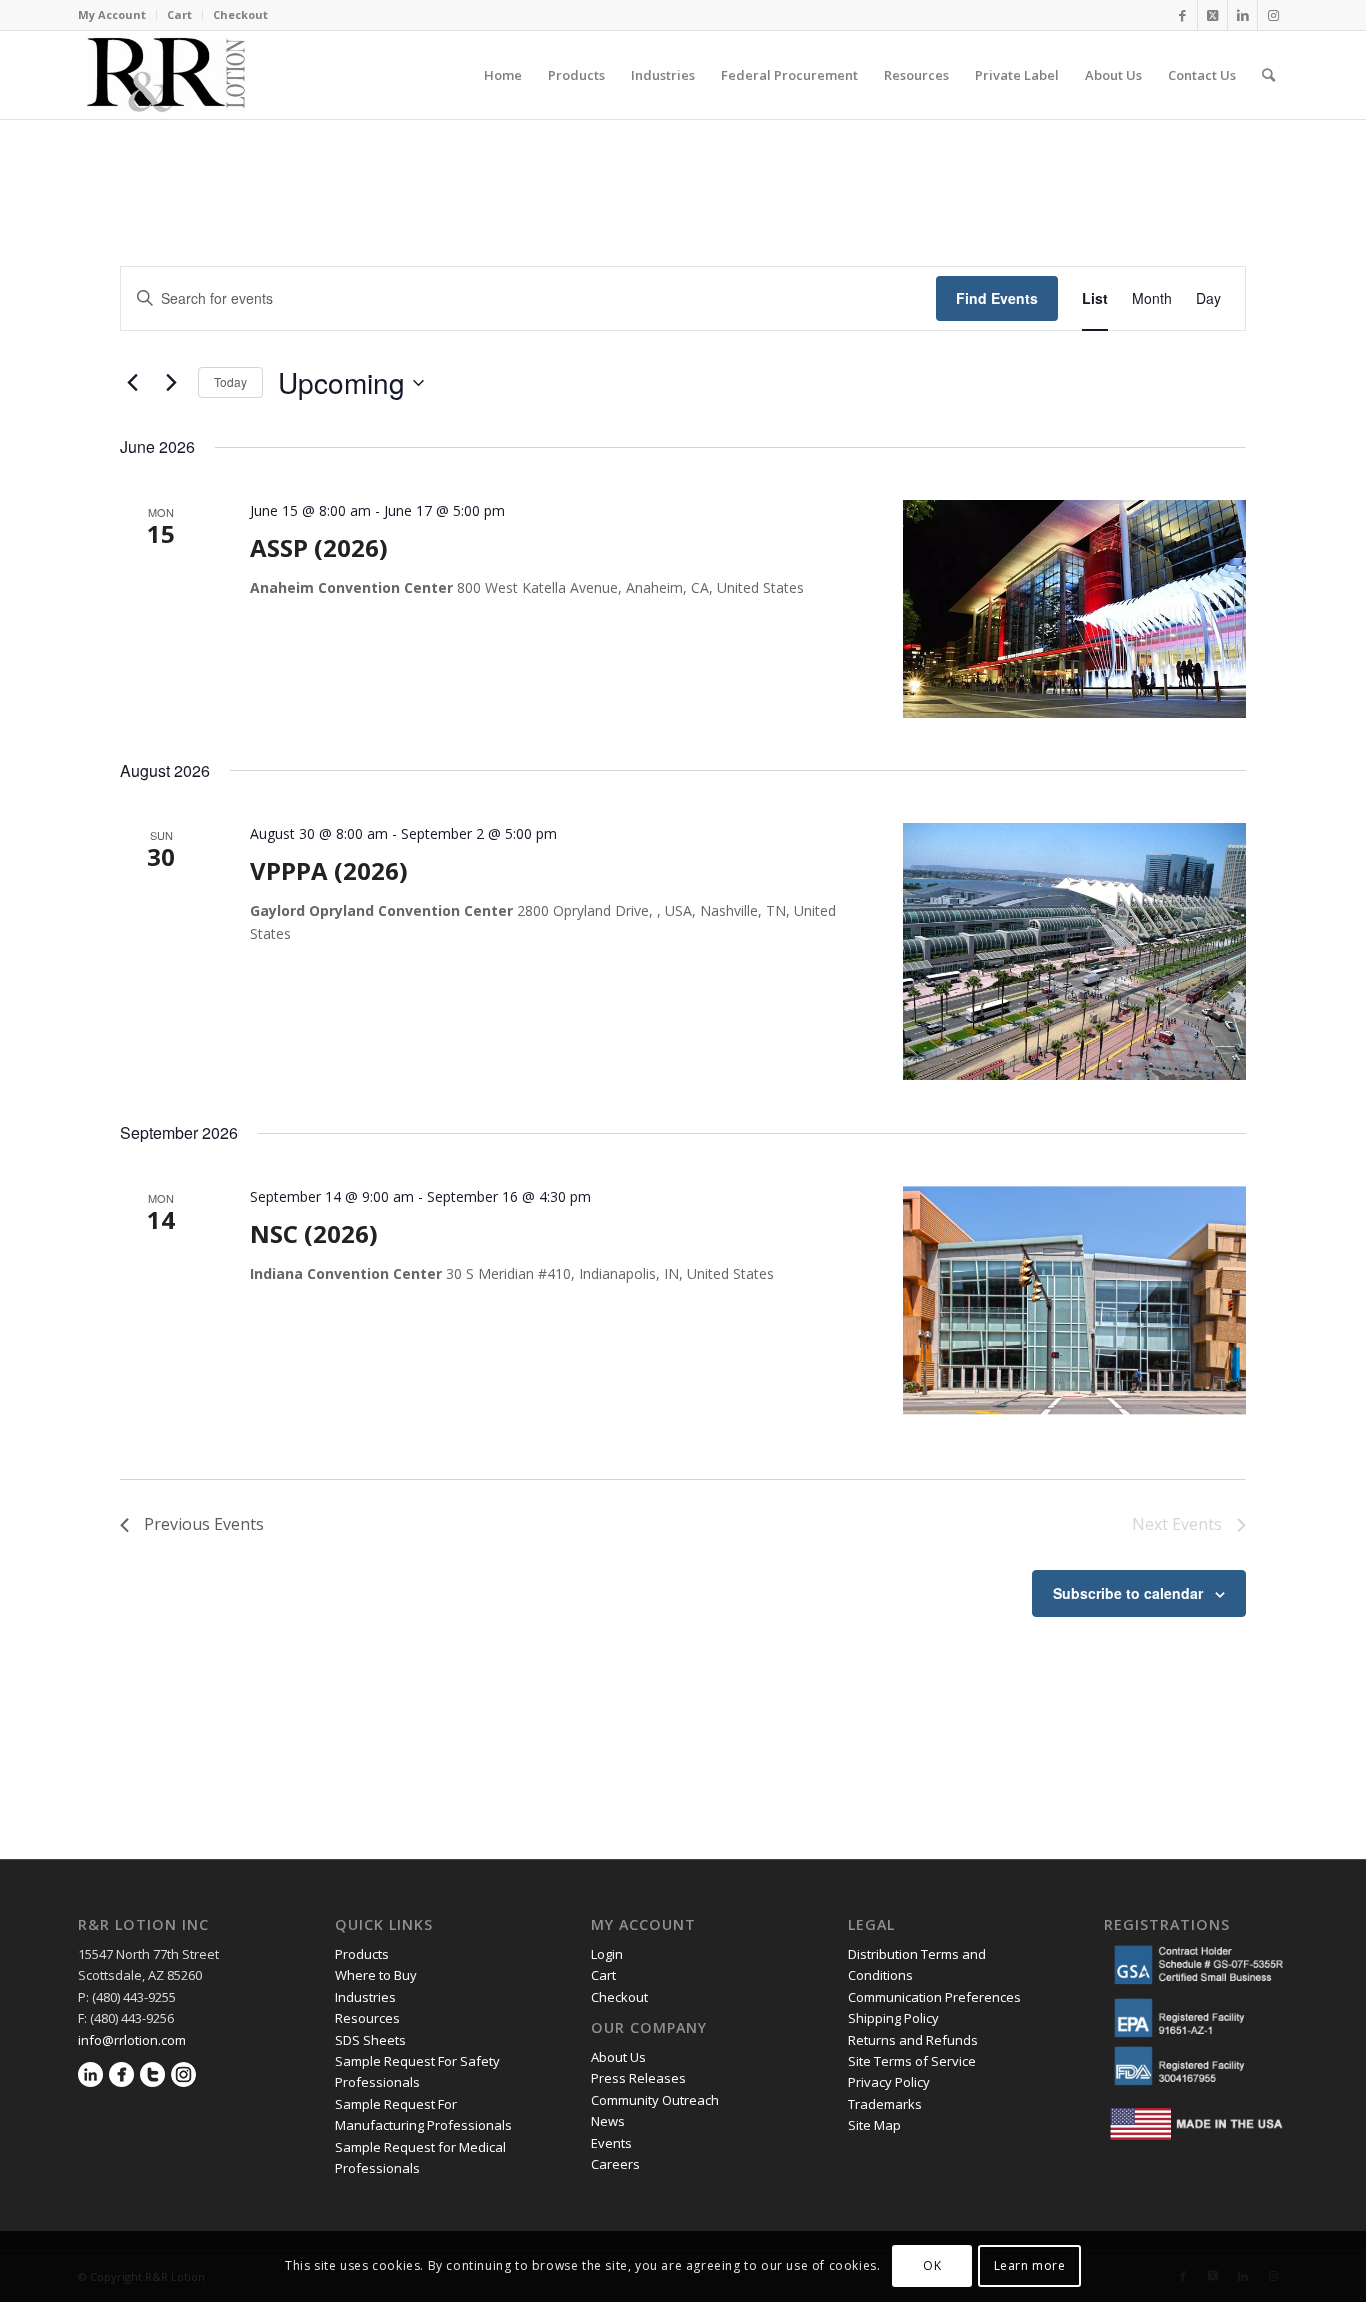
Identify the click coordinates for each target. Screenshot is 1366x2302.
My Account (112, 14)
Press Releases (638, 2078)
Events (611, 2143)
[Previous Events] (132, 383)
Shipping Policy (893, 2018)
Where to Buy (376, 1975)
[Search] (1268, 75)
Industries (365, 1997)
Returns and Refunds (913, 2040)
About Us (618, 2057)
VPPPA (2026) (329, 870)
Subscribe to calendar (1128, 1593)
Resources (367, 2018)
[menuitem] (117, 15)
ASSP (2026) (319, 547)
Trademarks (885, 2104)
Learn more (1030, 2266)
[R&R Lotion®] (166, 75)
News (608, 2121)
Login (607, 1954)
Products (362, 1954)
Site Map (874, 2125)
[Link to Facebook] (1182, 15)
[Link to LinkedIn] (1242, 15)
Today (230, 381)
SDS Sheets (370, 2040)
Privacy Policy (890, 2082)
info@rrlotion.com (132, 2040)
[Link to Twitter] (1212, 15)
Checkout (240, 14)
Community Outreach (655, 2100)
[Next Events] (171, 383)
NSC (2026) (314, 1233)
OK (932, 2266)
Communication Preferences (936, 1997)
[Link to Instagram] (1273, 15)
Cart (179, 14)
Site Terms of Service (912, 2061)
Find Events (997, 298)
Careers (615, 2164)
